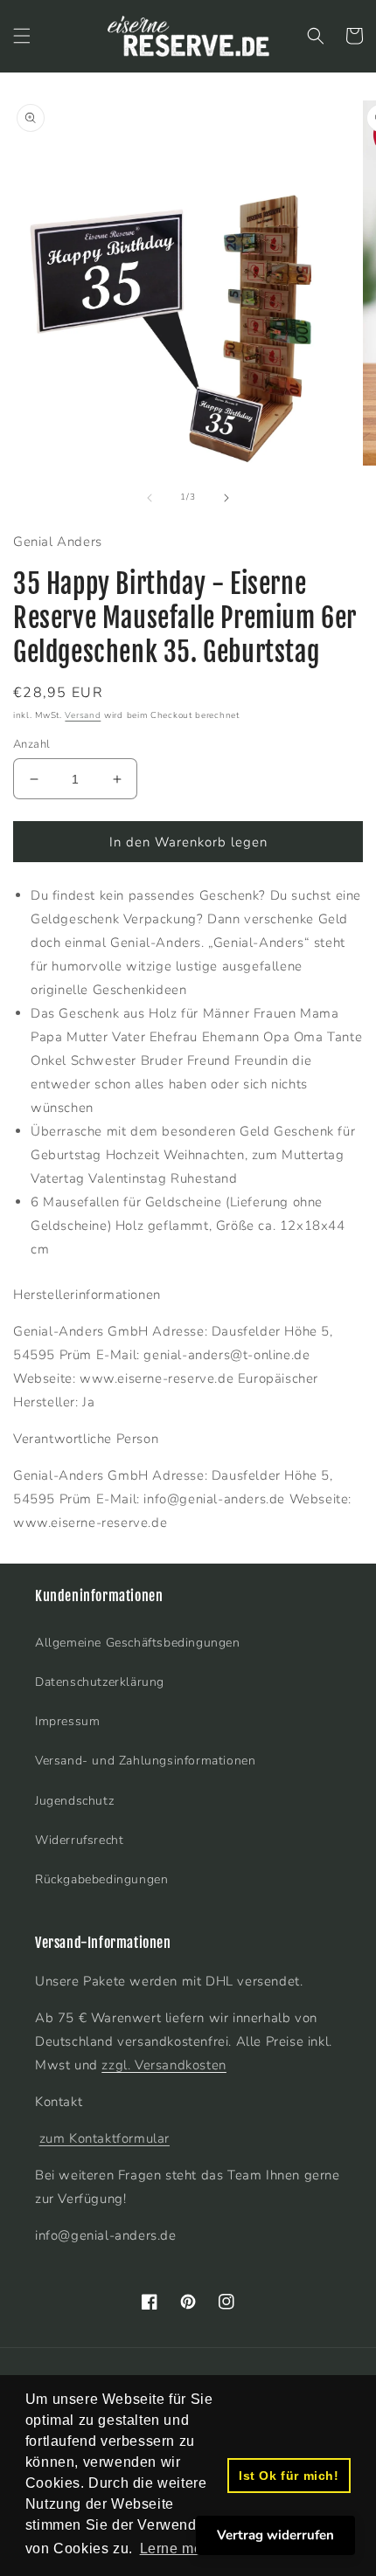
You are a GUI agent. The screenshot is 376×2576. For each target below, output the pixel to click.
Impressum (67, 1721)
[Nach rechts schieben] (226, 498)
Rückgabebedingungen (101, 1879)
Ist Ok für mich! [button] (289, 2476)
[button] (22, 36)
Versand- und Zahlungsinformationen (145, 1761)
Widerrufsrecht (79, 1840)
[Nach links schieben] (150, 498)
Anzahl (31, 744)
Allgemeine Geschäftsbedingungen (138, 1643)
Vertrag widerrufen (275, 2535)
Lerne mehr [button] (178, 2548)
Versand (83, 715)
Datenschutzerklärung (100, 1682)
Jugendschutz (74, 1801)
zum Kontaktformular (104, 2138)
